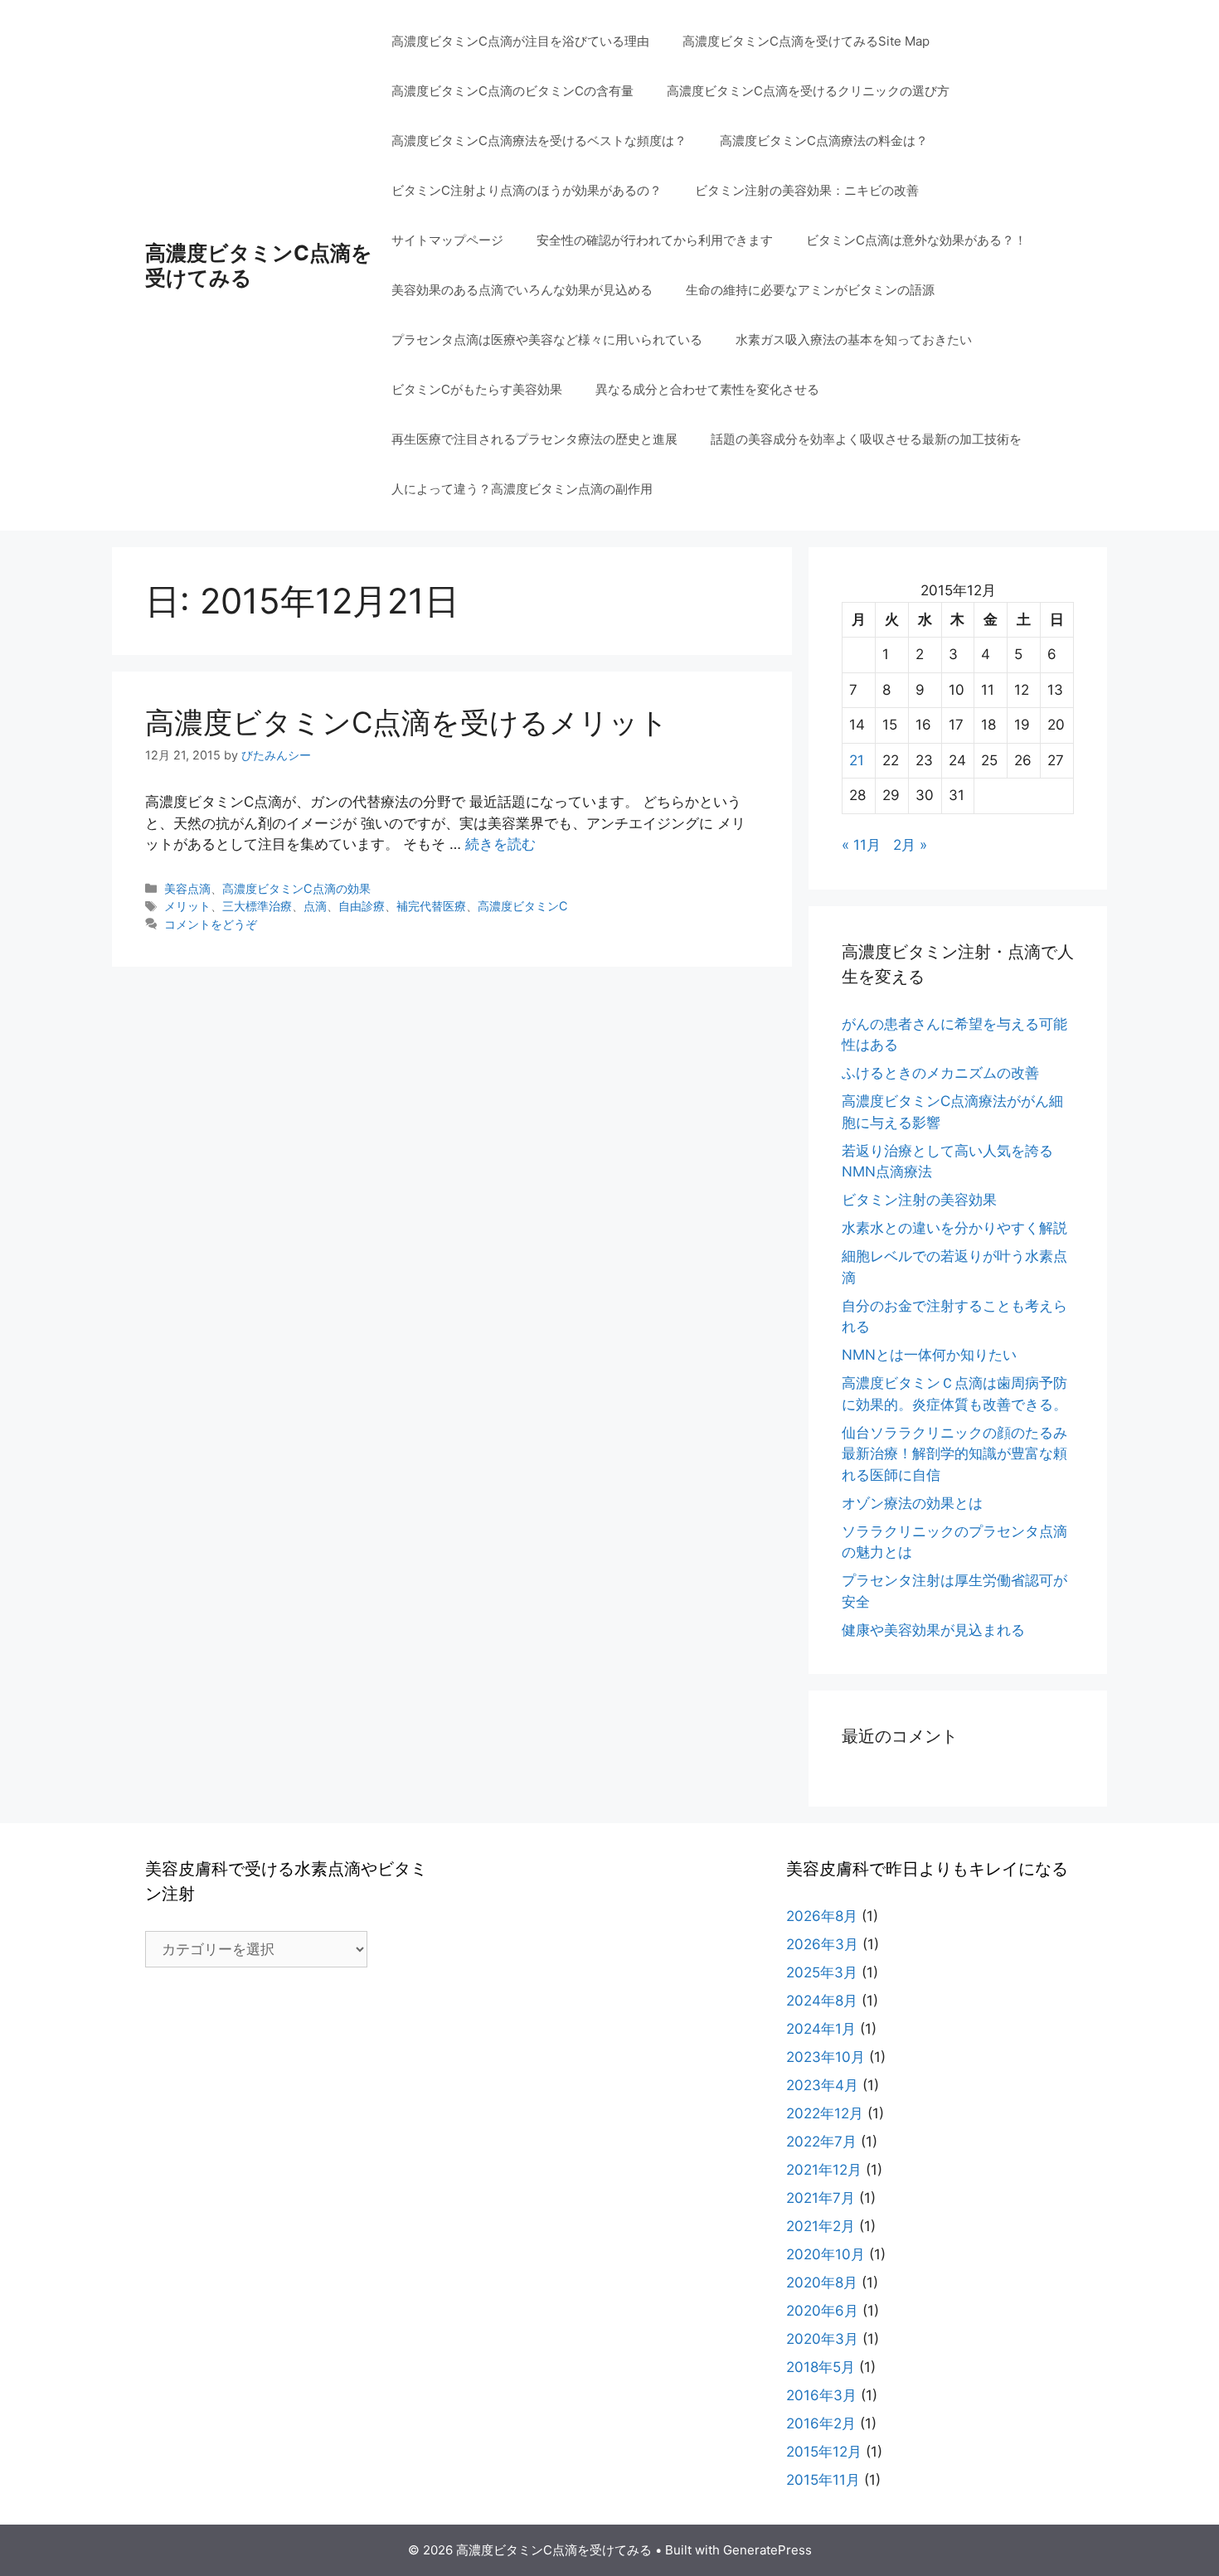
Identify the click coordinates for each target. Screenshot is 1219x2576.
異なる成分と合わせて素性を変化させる (707, 389)
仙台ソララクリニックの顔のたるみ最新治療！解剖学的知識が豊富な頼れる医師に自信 (954, 1454)
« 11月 (861, 845)
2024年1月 (821, 2029)
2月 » (910, 845)
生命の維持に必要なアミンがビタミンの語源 (810, 290)
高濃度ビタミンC (523, 906)
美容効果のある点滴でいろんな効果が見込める (522, 290)
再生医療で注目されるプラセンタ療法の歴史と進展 (534, 439)
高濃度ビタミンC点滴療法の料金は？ (824, 141)
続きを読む (500, 844)
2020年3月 (822, 2339)
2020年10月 (826, 2254)
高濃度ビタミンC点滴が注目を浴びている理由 (520, 41)
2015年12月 (824, 2452)
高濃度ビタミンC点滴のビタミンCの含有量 (512, 91)
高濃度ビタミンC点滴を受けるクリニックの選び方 (808, 91)
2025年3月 (822, 1972)
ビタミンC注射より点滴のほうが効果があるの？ (527, 190)
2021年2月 (821, 2226)
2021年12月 (824, 2170)
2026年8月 (822, 1916)
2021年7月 (821, 2198)
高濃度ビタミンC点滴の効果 (296, 888)
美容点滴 (187, 888)
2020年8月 (822, 2283)
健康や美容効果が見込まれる (933, 1630)
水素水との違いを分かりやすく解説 (954, 1228)
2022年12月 (825, 2113)
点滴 (315, 906)
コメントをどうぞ (211, 924)
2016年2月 (821, 2423)
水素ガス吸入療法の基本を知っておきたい (854, 340)
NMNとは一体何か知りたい (929, 1355)
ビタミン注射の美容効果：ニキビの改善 (807, 190)
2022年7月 (821, 2142)
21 (857, 760)
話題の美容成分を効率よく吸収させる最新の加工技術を (866, 439)
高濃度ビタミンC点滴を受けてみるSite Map (806, 41)
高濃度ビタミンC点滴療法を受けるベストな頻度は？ (539, 141)
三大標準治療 (257, 906)
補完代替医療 (431, 906)
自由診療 (362, 906)
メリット (187, 906)
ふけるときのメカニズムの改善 (940, 1073)
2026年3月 (822, 1944)
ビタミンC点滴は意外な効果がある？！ (916, 240)
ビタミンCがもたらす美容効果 (477, 389)
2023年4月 (822, 2085)
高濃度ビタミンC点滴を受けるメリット (407, 722)
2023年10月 (826, 2057)
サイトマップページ (447, 240)
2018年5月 (821, 2367)
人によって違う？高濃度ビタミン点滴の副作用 (522, 489)
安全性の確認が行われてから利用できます (655, 240)
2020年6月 (822, 2311)
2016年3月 (821, 2395)
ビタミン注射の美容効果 (919, 1200)
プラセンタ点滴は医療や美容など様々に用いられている (547, 340)
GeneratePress (767, 2550)
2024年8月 (822, 2001)
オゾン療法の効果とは (912, 1503)
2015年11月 (823, 2480)
